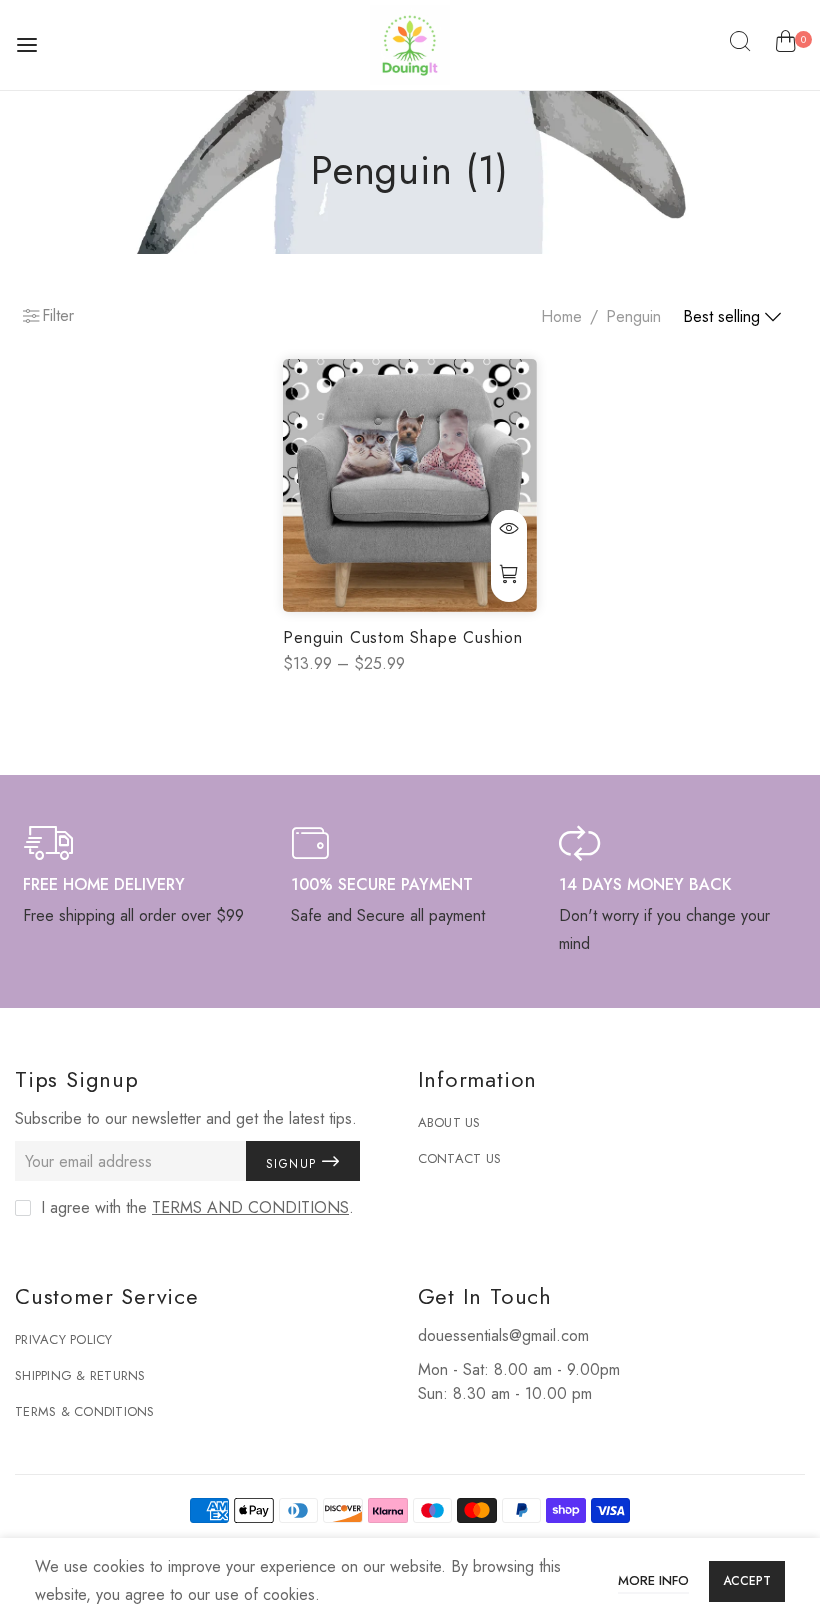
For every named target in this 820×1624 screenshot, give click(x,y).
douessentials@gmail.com (503, 1335)
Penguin (633, 316)
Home (561, 316)
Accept (747, 1581)
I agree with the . (197, 1207)
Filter (58, 315)
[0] (785, 45)
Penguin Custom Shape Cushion (402, 637)
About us (449, 1122)
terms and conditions (250, 1207)
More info (653, 1580)
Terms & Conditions (85, 1411)
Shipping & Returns (80, 1375)
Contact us (460, 1158)
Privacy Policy (64, 1339)
